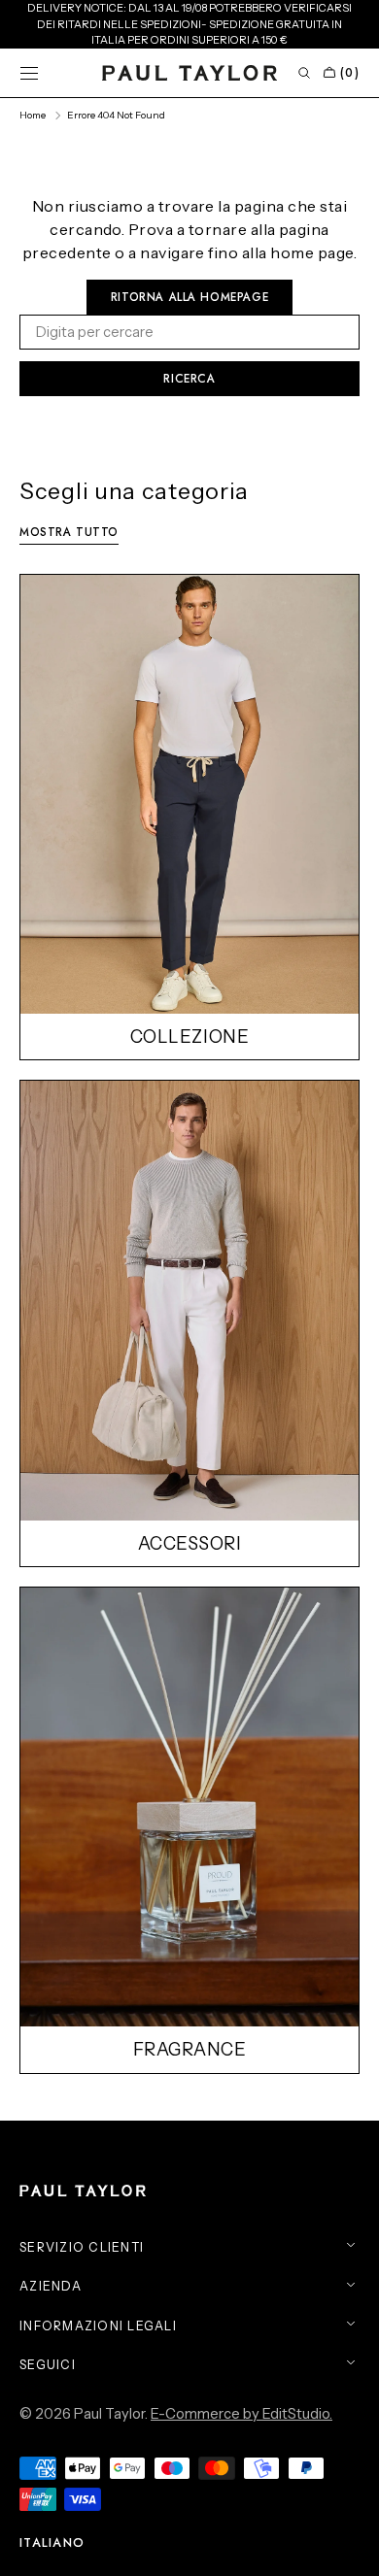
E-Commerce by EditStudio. (241, 2414)
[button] (29, 73)
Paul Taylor (109, 2414)
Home (33, 115)
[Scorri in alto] (350, 2547)
